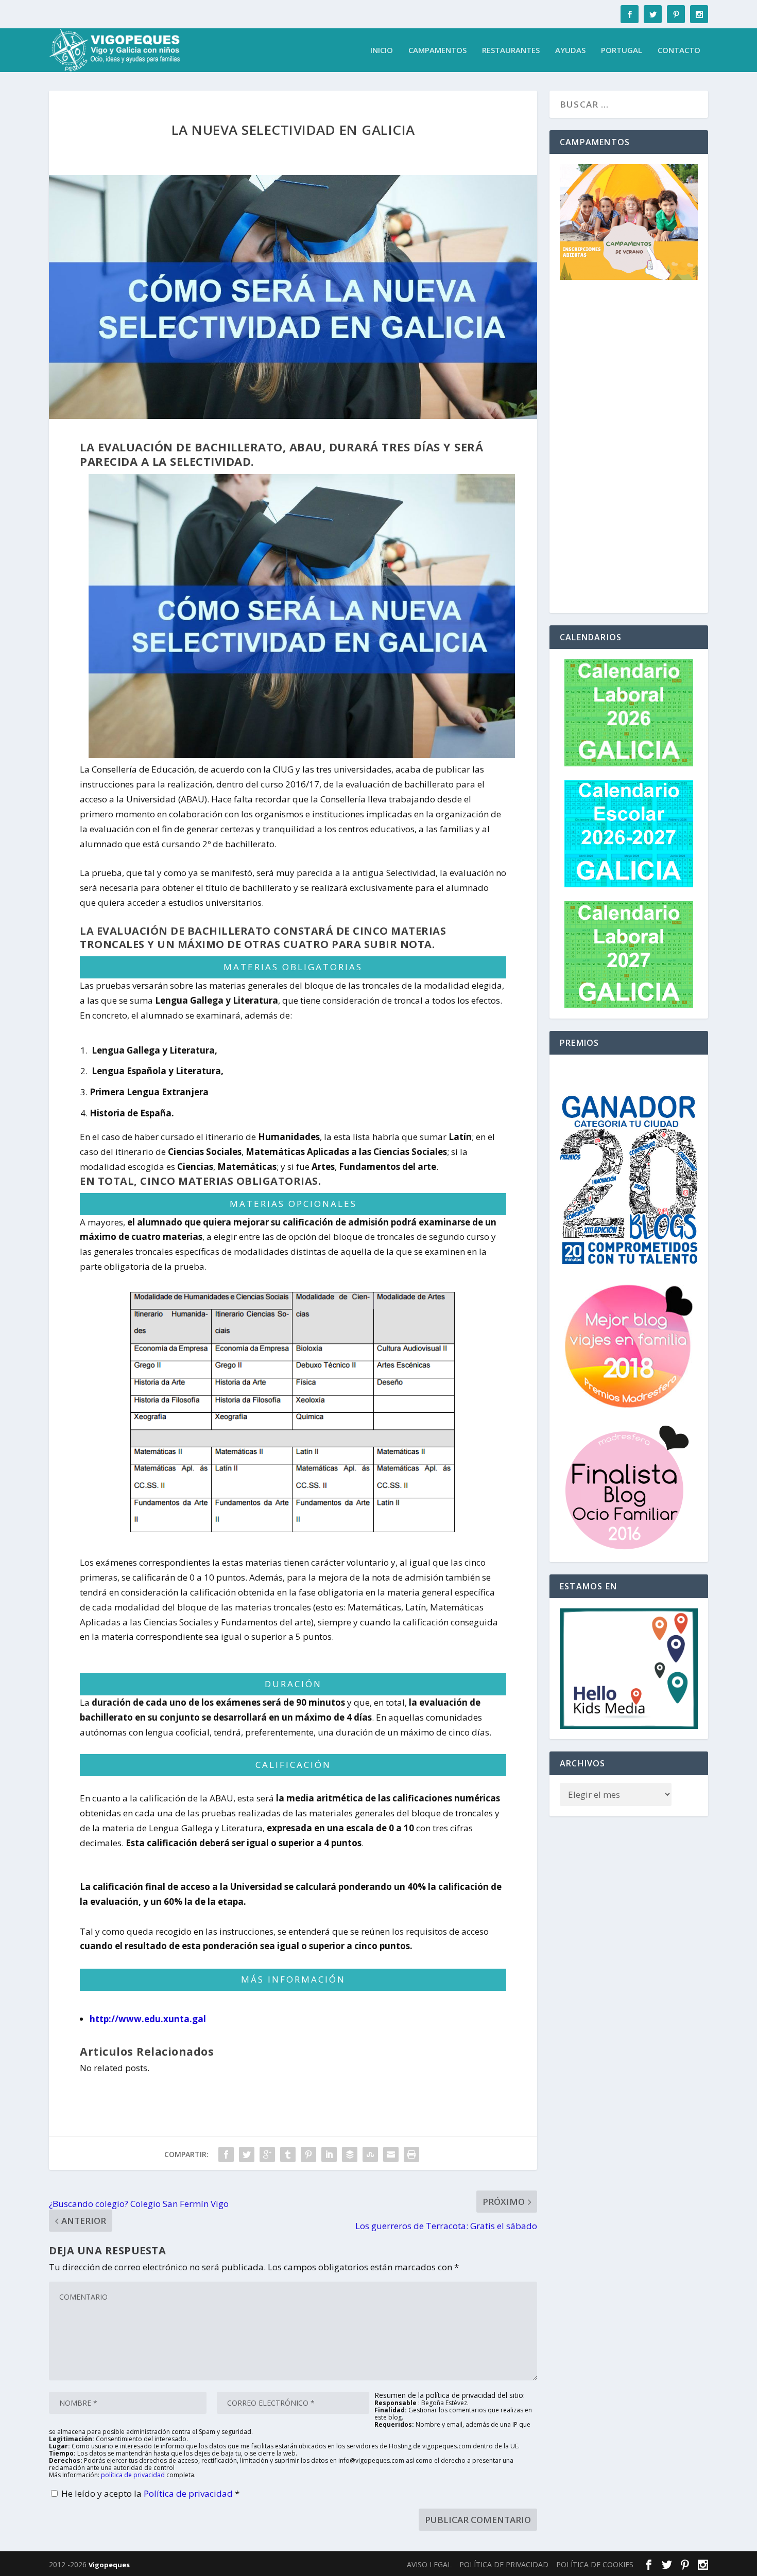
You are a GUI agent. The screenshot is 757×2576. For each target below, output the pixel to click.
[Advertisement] (629, 448)
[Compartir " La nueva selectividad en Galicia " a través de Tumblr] (288, 2154)
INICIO (382, 50)
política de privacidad (133, 2475)
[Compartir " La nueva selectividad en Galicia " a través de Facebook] (226, 2154)
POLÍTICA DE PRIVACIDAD (504, 2564)
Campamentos (437, 50)
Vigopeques (109, 2565)
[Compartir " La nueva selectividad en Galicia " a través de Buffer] (350, 2154)
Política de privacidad (189, 2493)
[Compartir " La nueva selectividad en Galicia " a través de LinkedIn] (329, 2154)
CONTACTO (679, 50)
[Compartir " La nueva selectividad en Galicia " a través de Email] (391, 2154)
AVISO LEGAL (429, 2564)
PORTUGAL (622, 50)
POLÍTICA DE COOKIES (595, 2564)
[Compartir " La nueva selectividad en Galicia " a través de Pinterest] (308, 2154)
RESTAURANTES (511, 50)
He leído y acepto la (150, 2493)
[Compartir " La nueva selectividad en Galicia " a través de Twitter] (247, 2154)
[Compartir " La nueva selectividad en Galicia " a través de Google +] (267, 2154)
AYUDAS (570, 50)
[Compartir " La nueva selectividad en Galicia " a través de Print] (411, 2154)
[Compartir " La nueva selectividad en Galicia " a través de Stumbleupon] (370, 2154)
